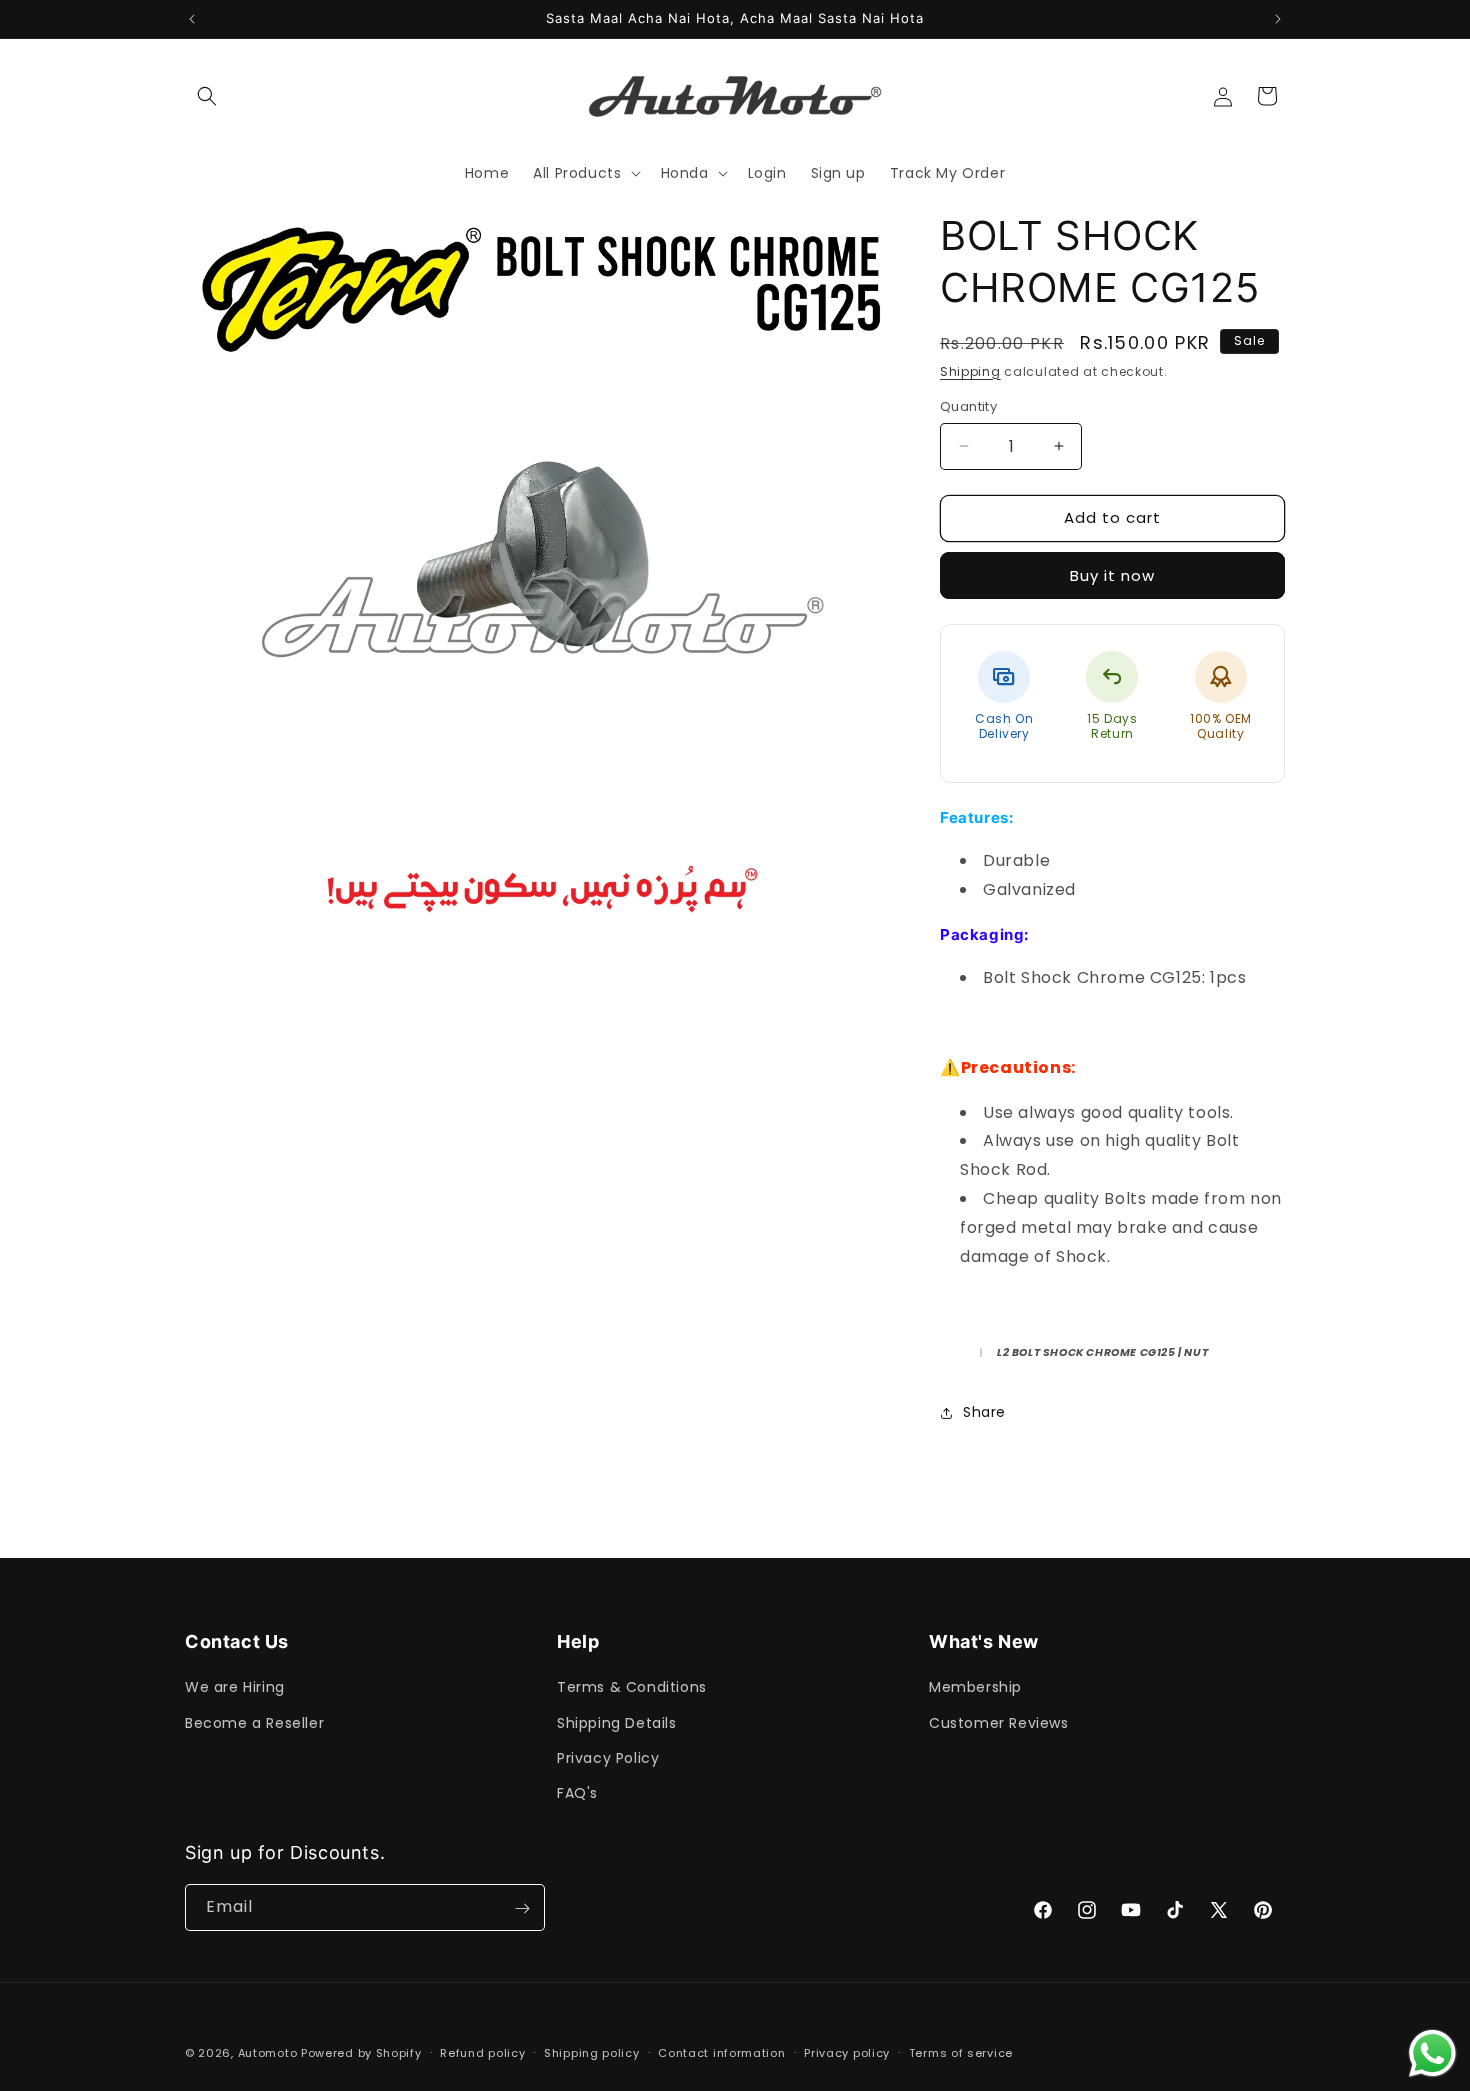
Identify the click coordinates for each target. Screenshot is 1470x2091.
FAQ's (577, 1793)
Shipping (970, 371)
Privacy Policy (608, 1758)
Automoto (268, 2053)
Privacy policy (847, 2052)
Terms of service (961, 2052)
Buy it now (1112, 575)
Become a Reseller (254, 1723)
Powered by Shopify (361, 2053)
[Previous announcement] (192, 19)
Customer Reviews (999, 1723)
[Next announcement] (1278, 19)
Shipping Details (617, 1723)
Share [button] (984, 1412)
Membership (975, 1687)
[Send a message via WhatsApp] (1432, 2053)
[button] (207, 96)
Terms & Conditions (632, 1687)
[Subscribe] (522, 1908)
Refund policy (482, 2052)
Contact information (721, 2052)
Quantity (968, 406)
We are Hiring (235, 1687)
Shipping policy (592, 2052)
